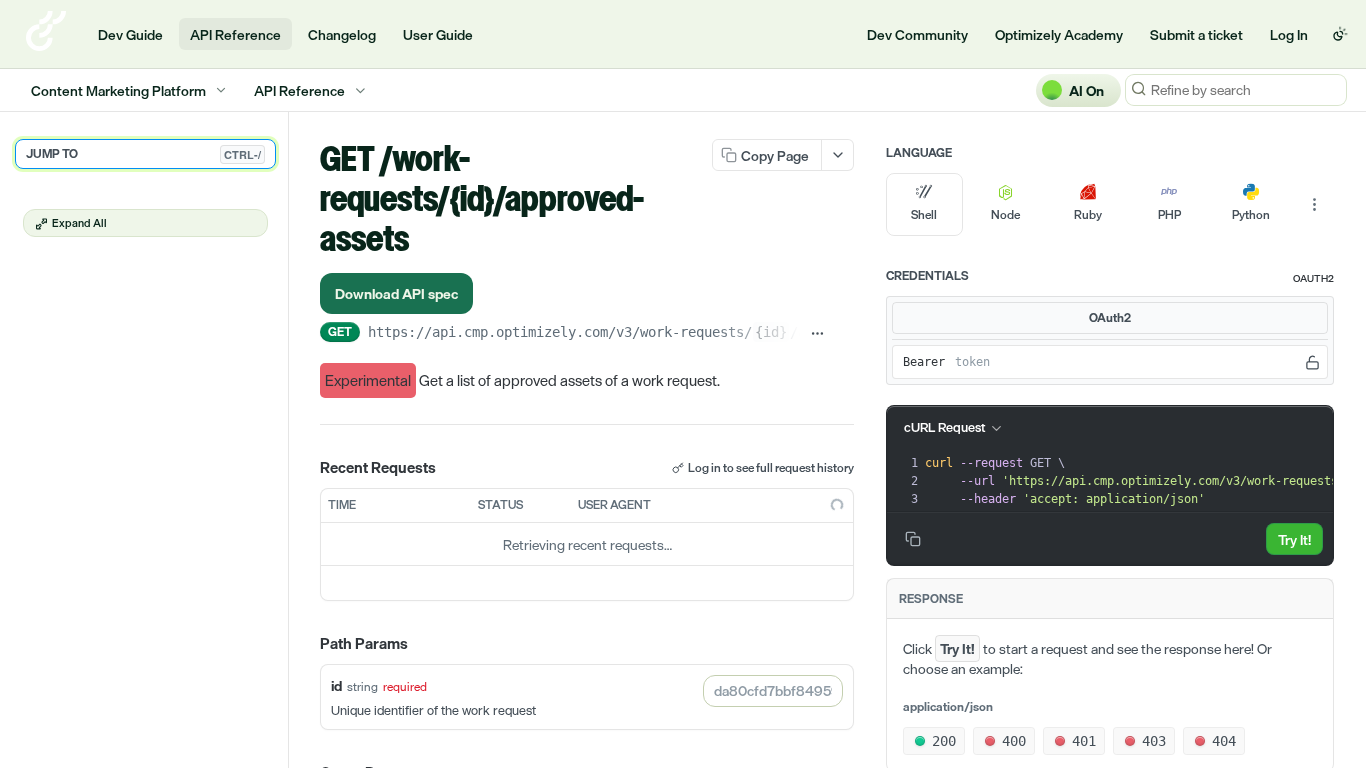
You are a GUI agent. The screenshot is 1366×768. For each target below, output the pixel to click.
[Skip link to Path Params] (306, 645)
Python (1251, 215)
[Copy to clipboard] (844, 334)
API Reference (235, 34)
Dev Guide (130, 34)
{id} (771, 332)
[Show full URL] (817, 334)
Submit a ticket (1196, 34)
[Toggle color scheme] (1340, 34)
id (336, 685)
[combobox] (773, 691)
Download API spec (396, 293)
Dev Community (917, 34)
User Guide (438, 34)
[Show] (1312, 362)
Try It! (1294, 539)
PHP (1169, 215)
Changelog (342, 34)
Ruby (1088, 215)
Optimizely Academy (1059, 34)
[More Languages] (1314, 205)
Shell (924, 215)
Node (1005, 215)
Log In (1289, 34)
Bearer (924, 362)
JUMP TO (143, 154)
